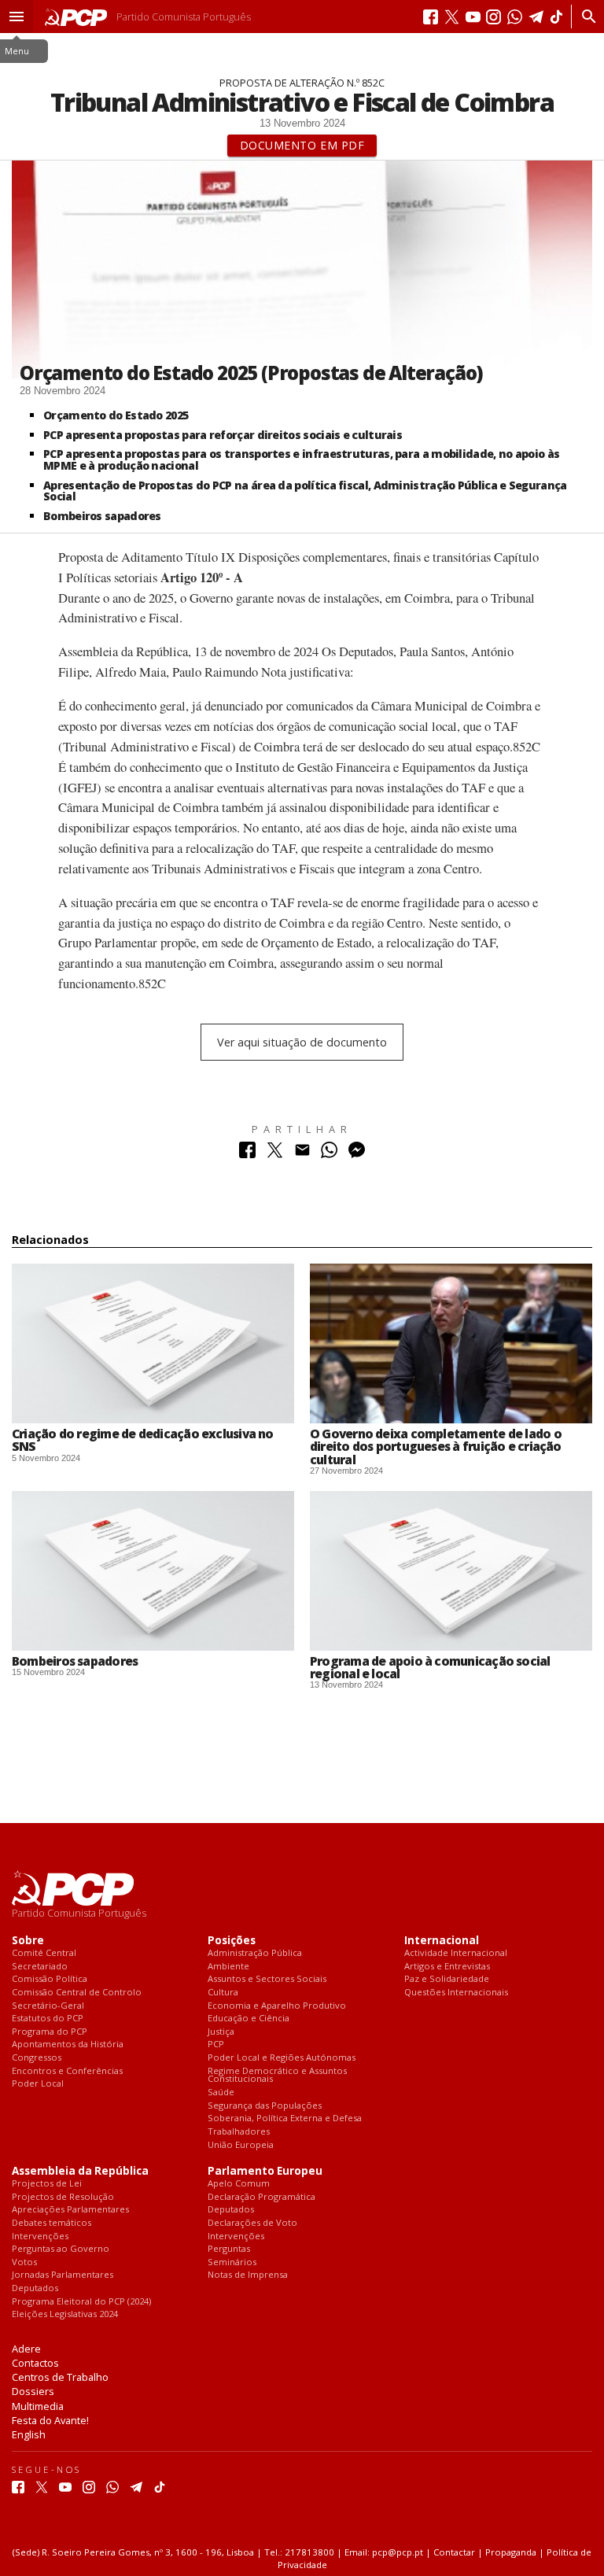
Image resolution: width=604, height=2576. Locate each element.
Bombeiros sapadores (102, 516)
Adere (26, 2349)
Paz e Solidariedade (447, 1979)
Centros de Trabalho (60, 2377)
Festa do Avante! (50, 2420)
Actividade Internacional (456, 1953)
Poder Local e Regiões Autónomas (282, 2058)
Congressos (37, 2058)
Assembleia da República (80, 2171)
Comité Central (44, 1953)
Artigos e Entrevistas (447, 1967)
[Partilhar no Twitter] (275, 1154)
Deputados (35, 2288)
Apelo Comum (239, 2184)
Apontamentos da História (68, 2045)
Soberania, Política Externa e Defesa (285, 2118)
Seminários (232, 2262)
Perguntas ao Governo (61, 2249)
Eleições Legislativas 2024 (65, 2314)
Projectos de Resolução (63, 2197)
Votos (24, 2262)
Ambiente (228, 1967)
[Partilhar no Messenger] (357, 1154)
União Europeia (241, 2145)
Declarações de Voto (252, 2223)
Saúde (221, 2093)
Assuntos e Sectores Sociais (267, 1979)
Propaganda (511, 2552)
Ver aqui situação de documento (302, 1042)
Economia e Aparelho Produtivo (277, 2006)
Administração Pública (255, 1953)
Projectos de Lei (47, 2184)
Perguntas (229, 2249)
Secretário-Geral (48, 2006)
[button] (17, 17)
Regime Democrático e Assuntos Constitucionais (277, 2075)
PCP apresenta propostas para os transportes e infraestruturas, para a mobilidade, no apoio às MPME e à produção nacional (301, 459)
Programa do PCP (50, 2032)
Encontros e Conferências (67, 2071)
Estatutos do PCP (48, 2019)
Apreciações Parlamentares (70, 2210)
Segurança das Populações (265, 2106)
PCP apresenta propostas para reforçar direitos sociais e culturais (223, 435)
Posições (232, 1941)
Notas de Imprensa (248, 2275)
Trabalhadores (239, 2132)
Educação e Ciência (249, 2019)
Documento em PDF (302, 145)
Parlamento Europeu (265, 2171)
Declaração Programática (261, 2197)
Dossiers (33, 2391)
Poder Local (38, 2084)
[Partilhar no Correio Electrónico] (302, 1154)
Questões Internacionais (456, 1993)
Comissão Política (50, 1979)
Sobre (28, 1941)
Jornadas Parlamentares (63, 2275)
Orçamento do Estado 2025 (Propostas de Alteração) (251, 373)
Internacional (442, 1941)
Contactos (35, 2363)
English (29, 2434)
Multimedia (38, 2406)
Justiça (221, 2032)
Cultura (223, 1993)
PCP (216, 2045)
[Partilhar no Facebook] (247, 1154)
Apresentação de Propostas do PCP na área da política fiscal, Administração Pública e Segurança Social (305, 491)
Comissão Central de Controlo (77, 1993)
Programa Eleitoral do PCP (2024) (81, 2302)
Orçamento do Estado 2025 (116, 415)
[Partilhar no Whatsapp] (329, 1154)
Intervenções (40, 2236)
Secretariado (40, 1967)
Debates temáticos (52, 2223)
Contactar (454, 2552)
